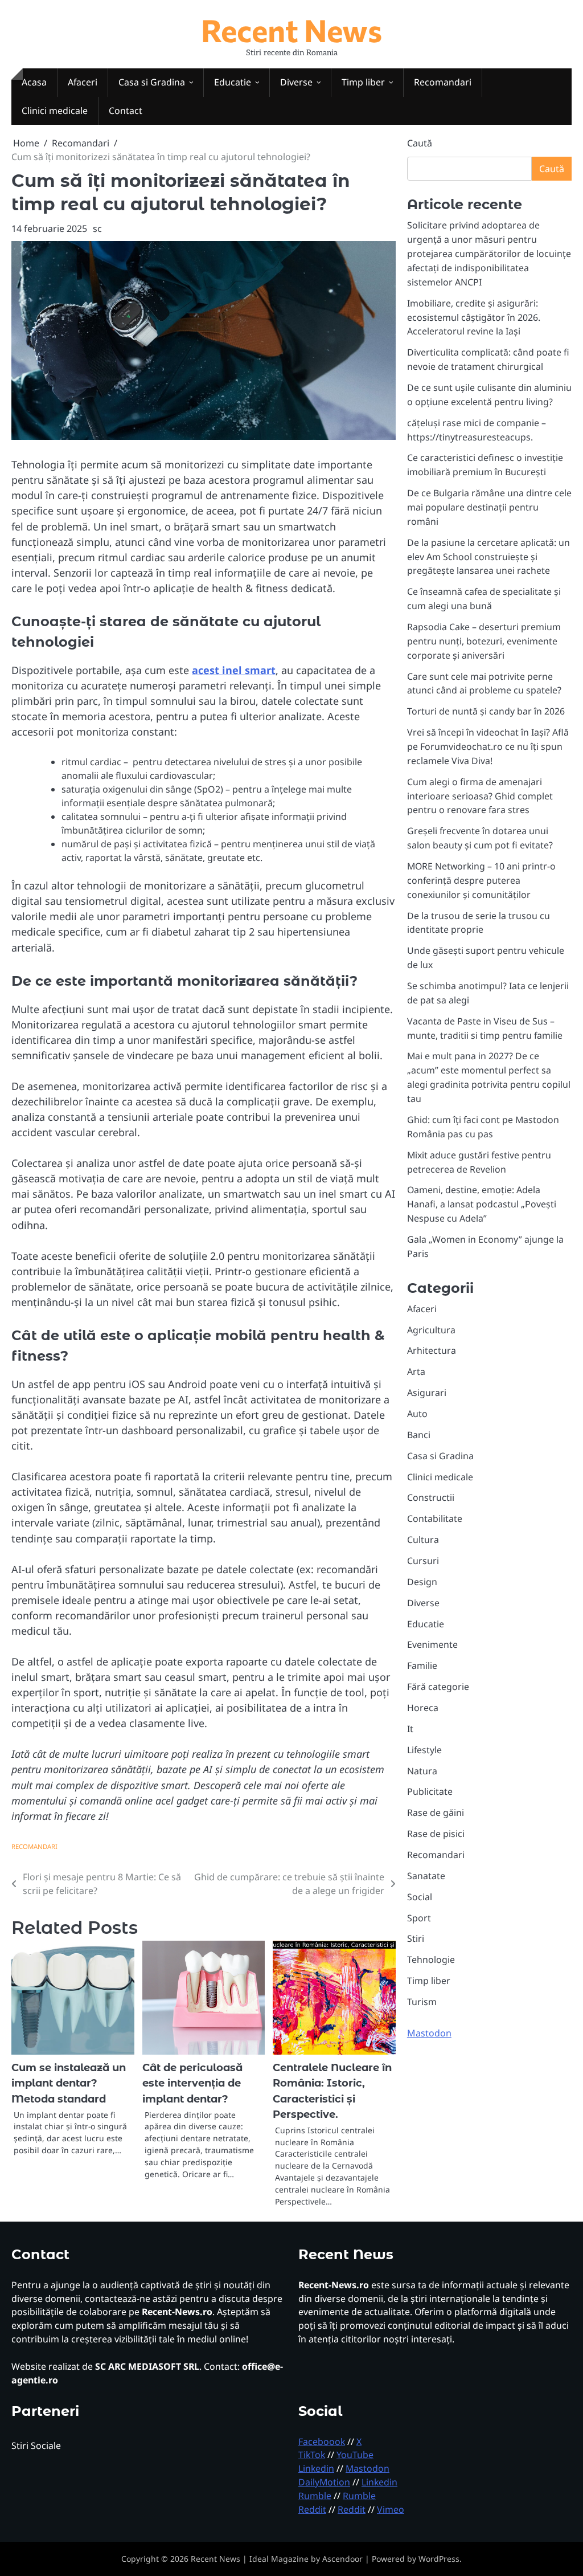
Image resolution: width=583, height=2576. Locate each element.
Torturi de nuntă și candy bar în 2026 (486, 711)
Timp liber (363, 82)
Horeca (423, 1708)
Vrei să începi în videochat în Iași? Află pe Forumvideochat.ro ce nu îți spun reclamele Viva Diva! (488, 746)
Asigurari (427, 1393)
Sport (419, 1918)
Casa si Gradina (152, 82)
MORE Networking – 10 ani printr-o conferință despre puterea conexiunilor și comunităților (481, 880)
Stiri (416, 1938)
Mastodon (429, 2033)
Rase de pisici (436, 1834)
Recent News (291, 30)
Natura (422, 1771)
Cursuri (423, 1561)
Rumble (315, 2496)
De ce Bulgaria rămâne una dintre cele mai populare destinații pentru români (489, 507)
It (410, 1729)
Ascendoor (342, 2559)
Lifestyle (424, 1750)
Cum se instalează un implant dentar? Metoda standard (69, 2083)
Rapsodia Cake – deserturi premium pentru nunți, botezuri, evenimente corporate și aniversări (484, 641)
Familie (422, 1665)
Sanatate (426, 1876)
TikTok (312, 2455)
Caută (420, 143)
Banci (419, 1435)
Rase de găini (436, 1812)
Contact (126, 111)
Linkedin (316, 2468)
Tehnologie (431, 1959)
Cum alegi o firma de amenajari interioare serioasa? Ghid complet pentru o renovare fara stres (480, 796)
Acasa (34, 82)
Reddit (312, 2509)
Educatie (233, 82)
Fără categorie (438, 1687)
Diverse (296, 82)
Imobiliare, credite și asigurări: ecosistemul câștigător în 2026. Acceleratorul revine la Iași (474, 317)
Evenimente (432, 1644)
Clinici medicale (55, 111)
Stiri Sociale (36, 2446)
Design (422, 1582)
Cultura (423, 1540)
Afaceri (83, 82)
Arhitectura (432, 1350)
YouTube (355, 2455)
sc (97, 228)
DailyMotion (324, 2482)
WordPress (439, 2559)
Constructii (431, 1497)
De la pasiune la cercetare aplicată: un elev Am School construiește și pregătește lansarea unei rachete (488, 557)
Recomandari (443, 82)
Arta (416, 1371)
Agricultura (431, 1330)
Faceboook (322, 2442)
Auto (417, 1414)
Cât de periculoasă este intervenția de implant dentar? (192, 2083)
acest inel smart (234, 670)
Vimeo (391, 2509)
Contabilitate (435, 1518)
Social (420, 1897)
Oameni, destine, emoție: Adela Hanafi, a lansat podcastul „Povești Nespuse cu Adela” (482, 1204)
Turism (422, 2002)
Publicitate (430, 1791)
